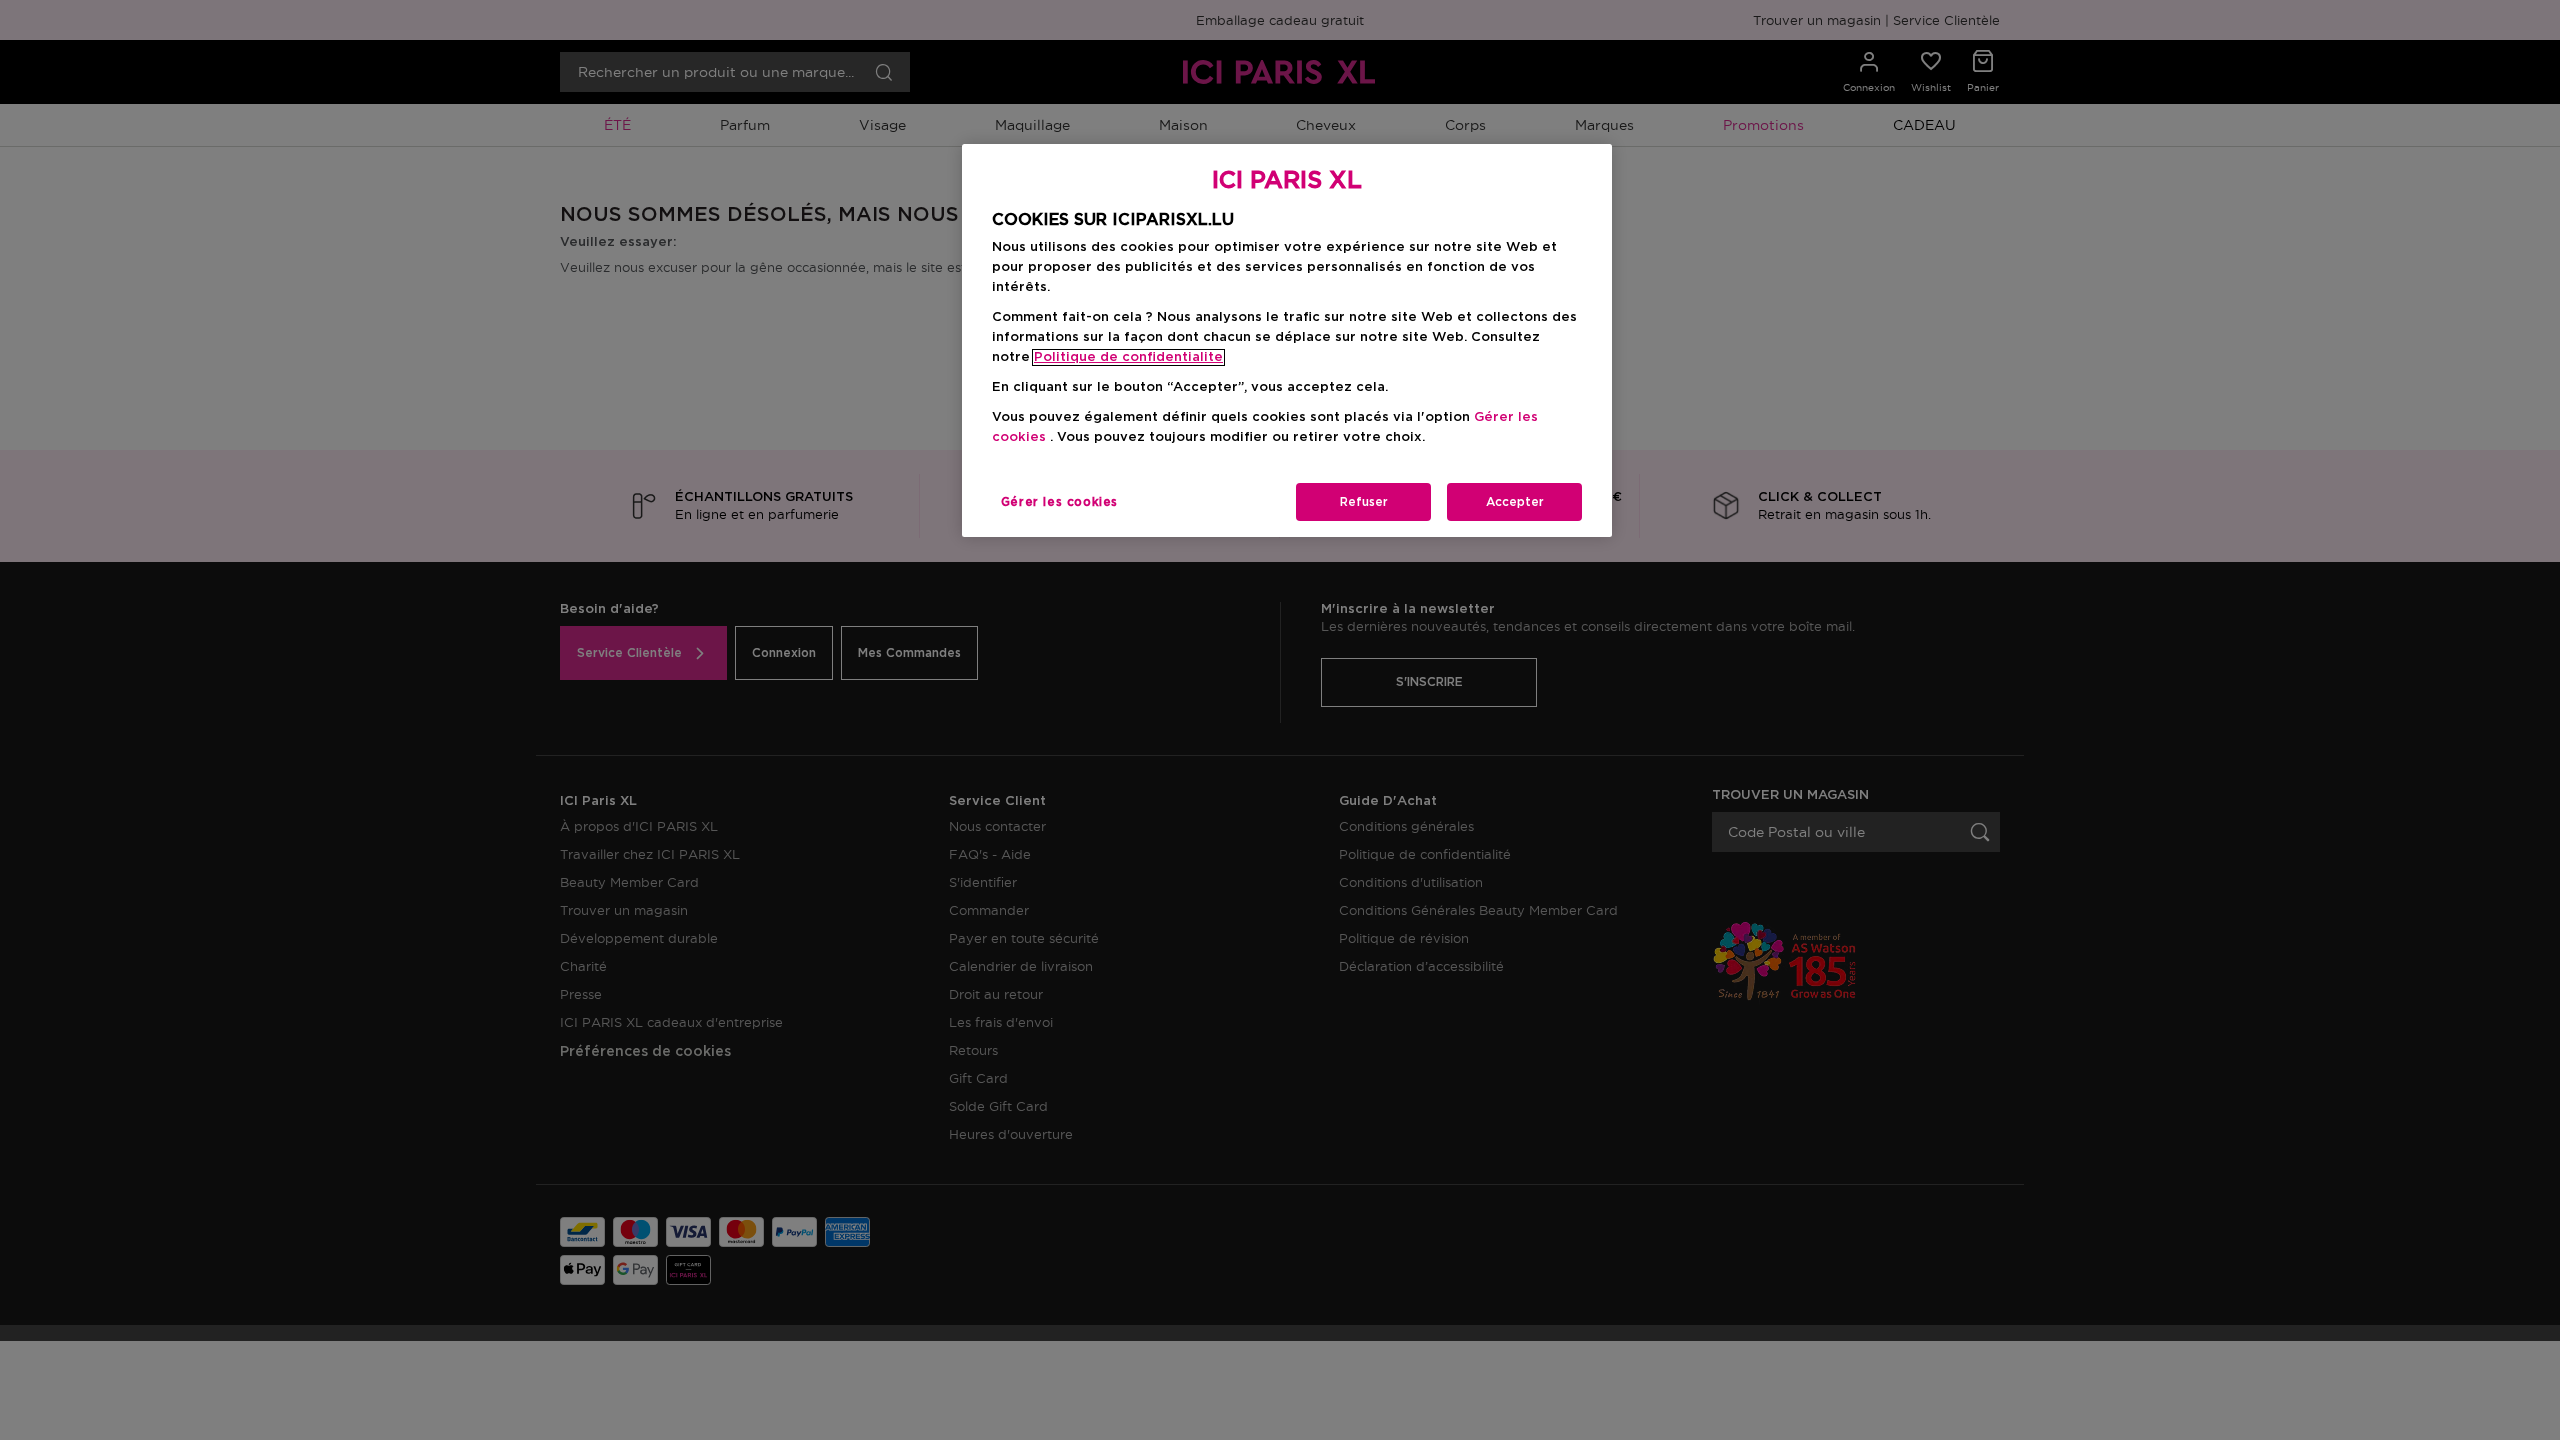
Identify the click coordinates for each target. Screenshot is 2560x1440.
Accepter (1515, 502)
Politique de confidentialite (1128, 357)
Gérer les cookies (1059, 502)
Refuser (1364, 502)
